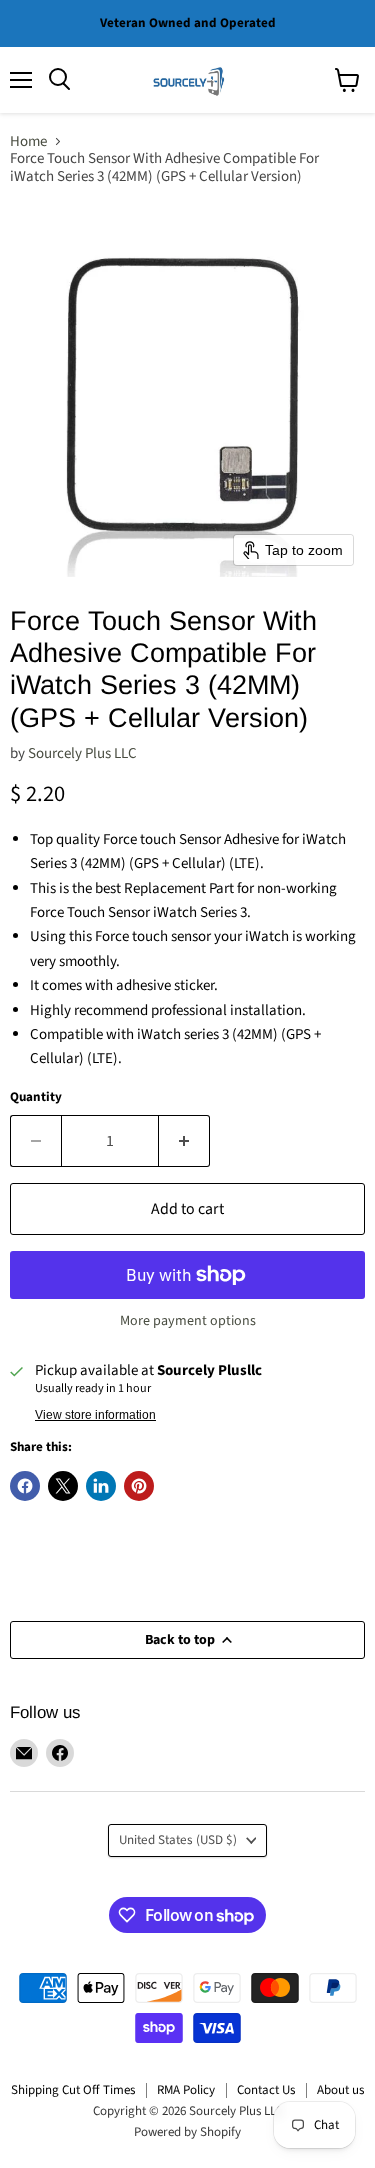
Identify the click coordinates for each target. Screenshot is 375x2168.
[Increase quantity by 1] (184, 1141)
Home (28, 141)
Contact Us (266, 2090)
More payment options (188, 1321)
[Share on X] (63, 1486)
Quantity (36, 1097)
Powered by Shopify (187, 2132)
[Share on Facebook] (25, 1486)
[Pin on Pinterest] (139, 1486)
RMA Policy (186, 2090)
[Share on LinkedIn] (101, 1486)
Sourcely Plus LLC (82, 753)
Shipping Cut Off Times (73, 2090)
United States (178, 1840)
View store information (95, 1415)
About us (340, 2090)
